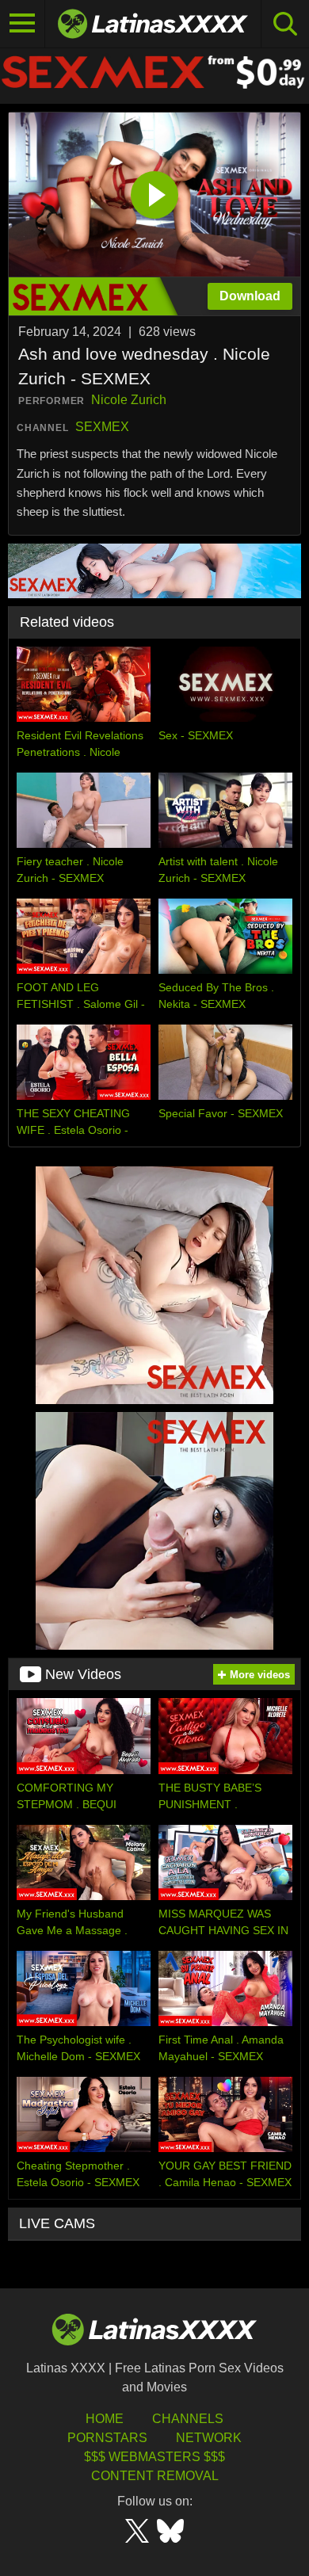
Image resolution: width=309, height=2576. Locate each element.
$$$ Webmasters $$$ (154, 2457)
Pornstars (107, 2438)
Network (209, 2438)
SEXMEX (102, 427)
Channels (188, 2419)
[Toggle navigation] (23, 24)
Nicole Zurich (129, 400)
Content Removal (155, 2476)
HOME (105, 2419)
